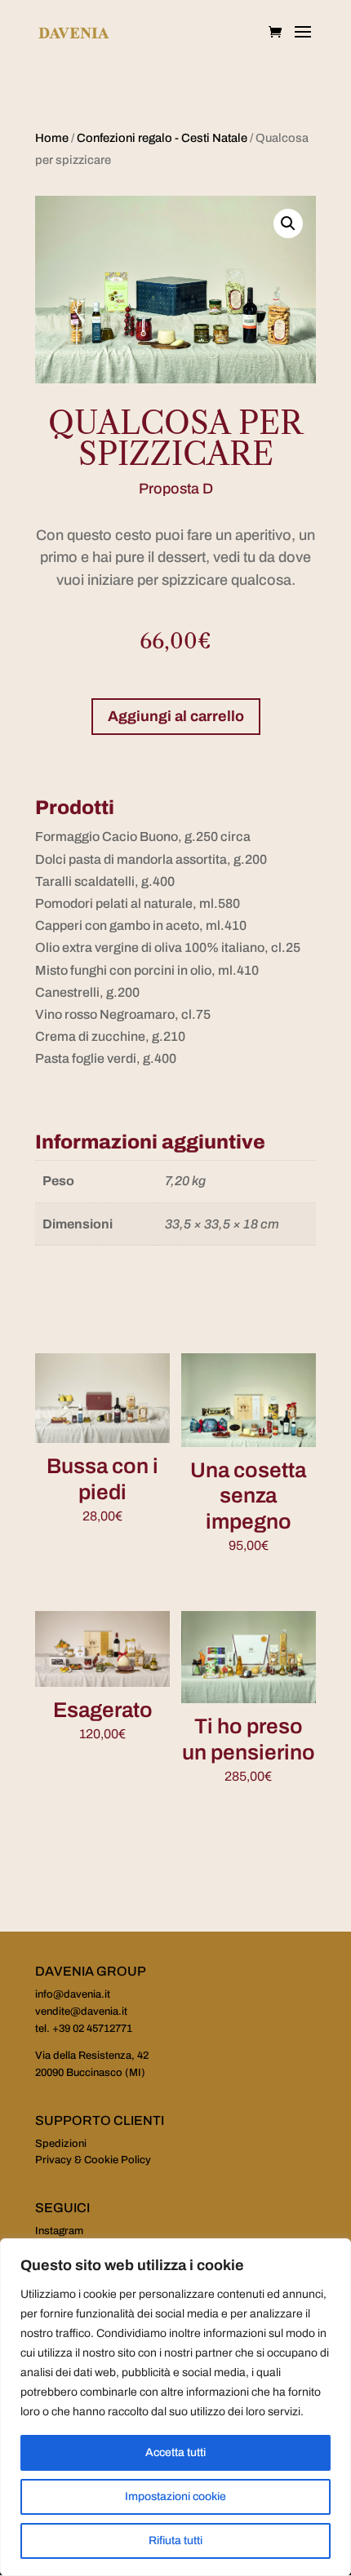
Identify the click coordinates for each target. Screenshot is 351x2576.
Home (52, 138)
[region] (175, 2407)
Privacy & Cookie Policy (93, 2160)
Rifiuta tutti (175, 2541)
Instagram (59, 2231)
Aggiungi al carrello (176, 716)
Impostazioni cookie (175, 2496)
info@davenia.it (73, 1994)
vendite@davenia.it (81, 2012)
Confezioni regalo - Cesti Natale (162, 138)
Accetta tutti (175, 2452)
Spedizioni (61, 2144)
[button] (288, 224)
